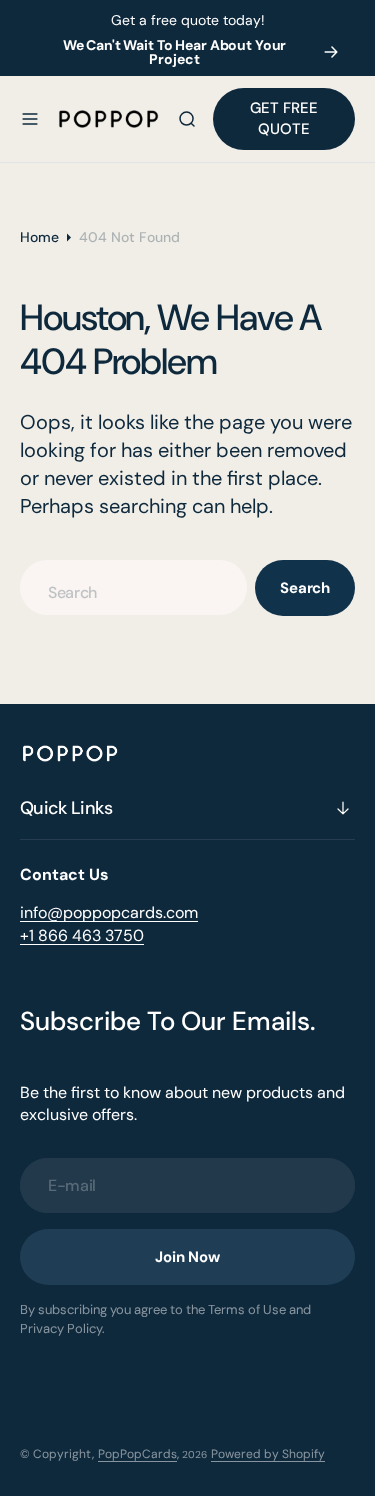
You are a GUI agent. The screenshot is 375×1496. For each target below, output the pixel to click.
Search (305, 588)
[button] (30, 119)
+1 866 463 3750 (82, 935)
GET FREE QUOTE (284, 118)
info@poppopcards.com (109, 912)
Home (39, 237)
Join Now (187, 1257)
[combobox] (133, 587)
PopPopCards (137, 1454)
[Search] (187, 119)
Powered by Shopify (268, 1454)
